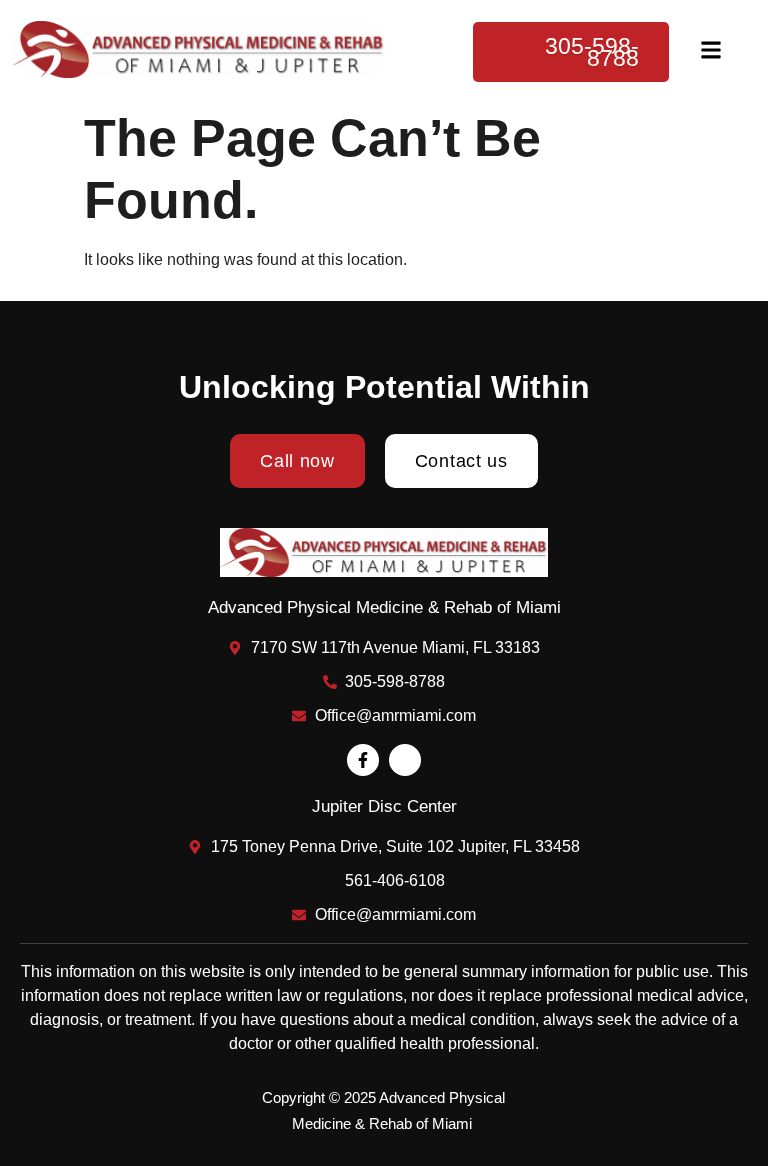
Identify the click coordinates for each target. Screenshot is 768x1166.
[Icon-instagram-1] (405, 760)
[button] (711, 51)
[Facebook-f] (363, 760)
